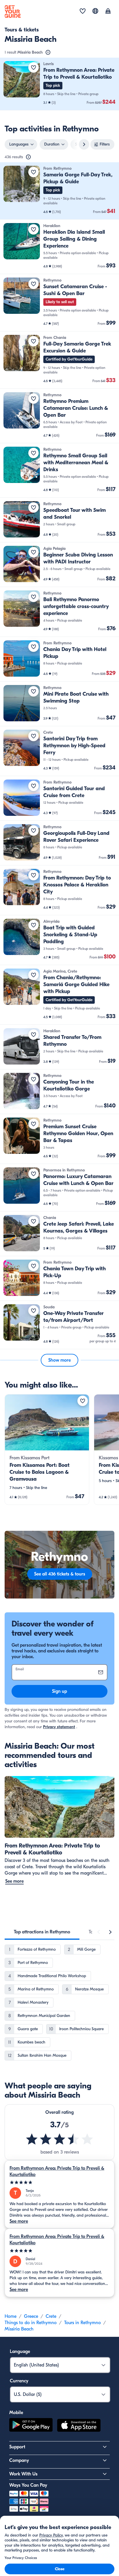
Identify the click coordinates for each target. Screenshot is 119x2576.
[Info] (48, 52)
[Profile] (108, 12)
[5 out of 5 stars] (59, 2182)
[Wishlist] (83, 12)
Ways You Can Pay (28, 2485)
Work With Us (23, 2474)
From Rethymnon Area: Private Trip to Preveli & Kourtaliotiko (57, 2171)
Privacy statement (59, 1727)
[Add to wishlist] (34, 67)
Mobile (16, 2413)
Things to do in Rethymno (31, 2323)
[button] (59, 84)
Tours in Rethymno (82, 2323)
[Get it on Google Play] (31, 2426)
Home (11, 2316)
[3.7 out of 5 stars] (59, 2139)
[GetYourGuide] (13, 12)
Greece (31, 2316)
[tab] (42, 1932)
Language (20, 2352)
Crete (51, 2316)
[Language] (95, 11)
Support (17, 2447)
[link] (59, 84)
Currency (19, 2381)
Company (19, 2460)
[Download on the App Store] (79, 2426)
